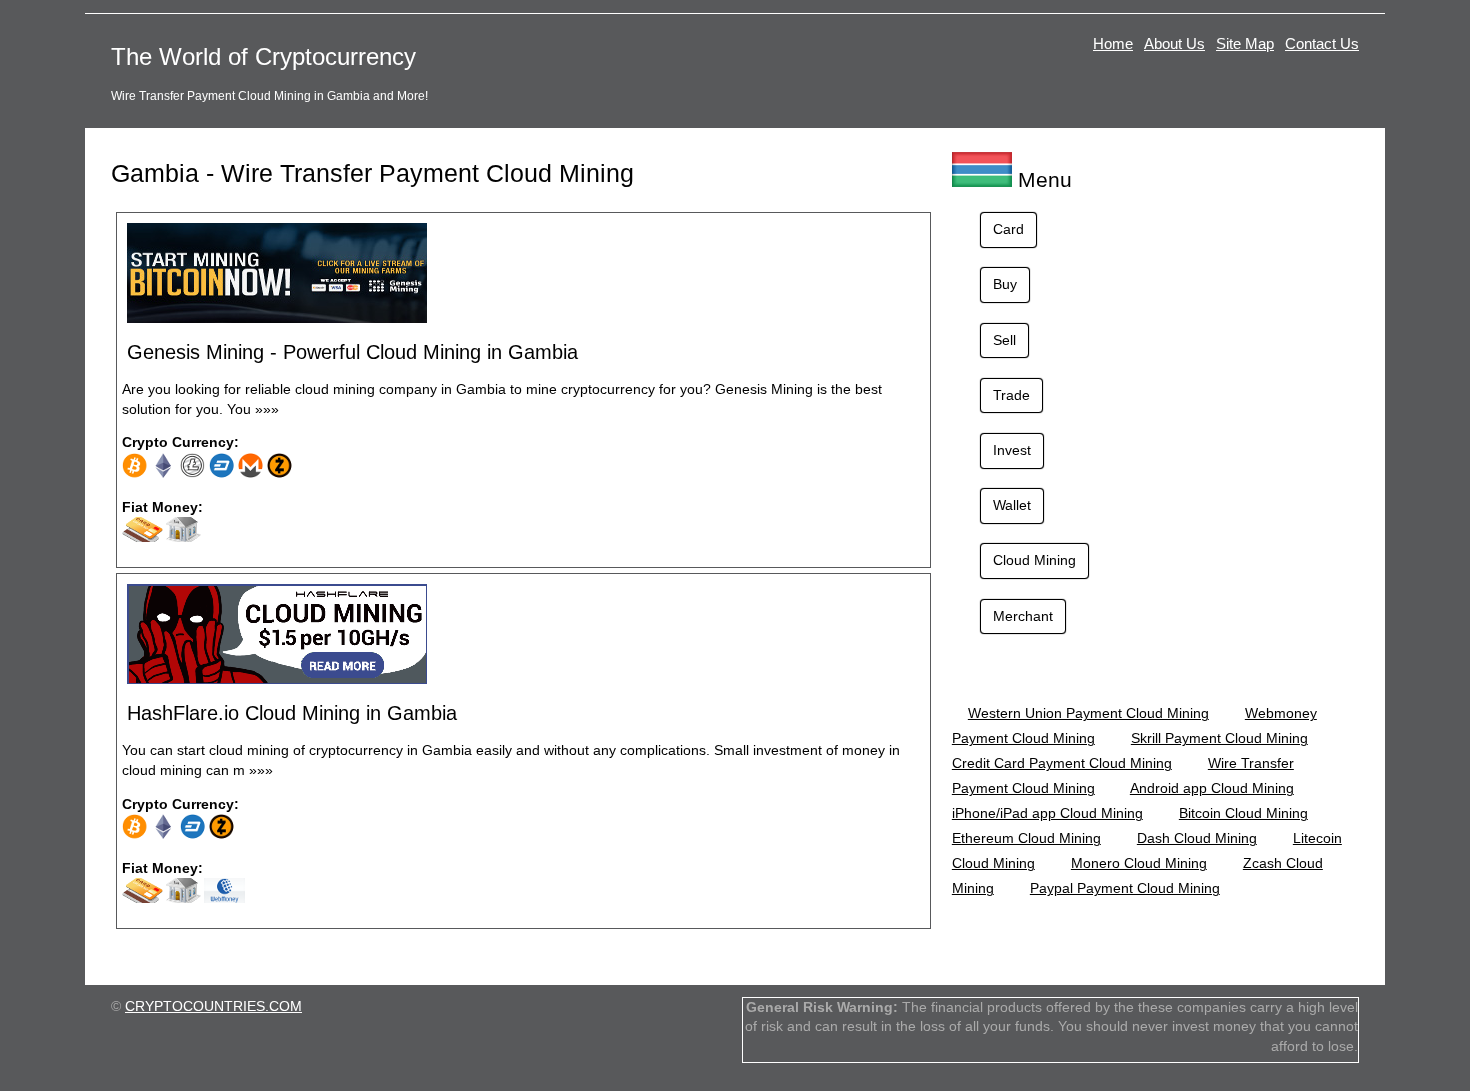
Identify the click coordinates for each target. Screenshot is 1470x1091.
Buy (1005, 284)
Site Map (1245, 43)
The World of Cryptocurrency (263, 56)
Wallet (1012, 505)
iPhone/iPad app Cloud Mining (1047, 813)
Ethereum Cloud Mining (1026, 838)
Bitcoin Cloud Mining (1243, 813)
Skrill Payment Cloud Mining (1219, 738)
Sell (1004, 340)
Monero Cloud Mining (1139, 863)
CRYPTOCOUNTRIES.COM (213, 1006)
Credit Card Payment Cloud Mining (1062, 763)
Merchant (1023, 616)
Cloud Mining (1034, 560)
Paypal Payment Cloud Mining (1125, 888)
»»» (267, 409)
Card (1008, 229)
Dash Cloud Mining (1197, 838)
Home (1113, 43)
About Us (1174, 43)
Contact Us (1322, 43)
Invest (1012, 450)
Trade (1011, 395)
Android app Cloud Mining (1212, 788)
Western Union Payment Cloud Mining (1088, 713)
